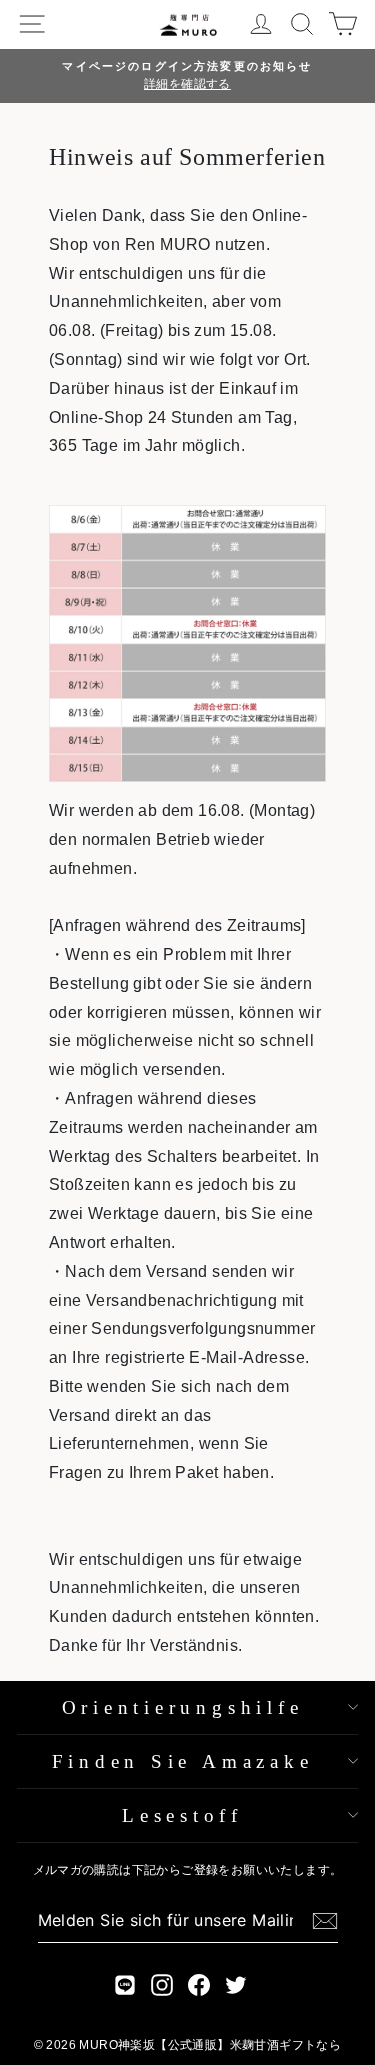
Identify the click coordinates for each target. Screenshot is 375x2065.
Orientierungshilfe (183, 1707)
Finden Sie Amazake (183, 1761)
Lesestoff (182, 1815)
